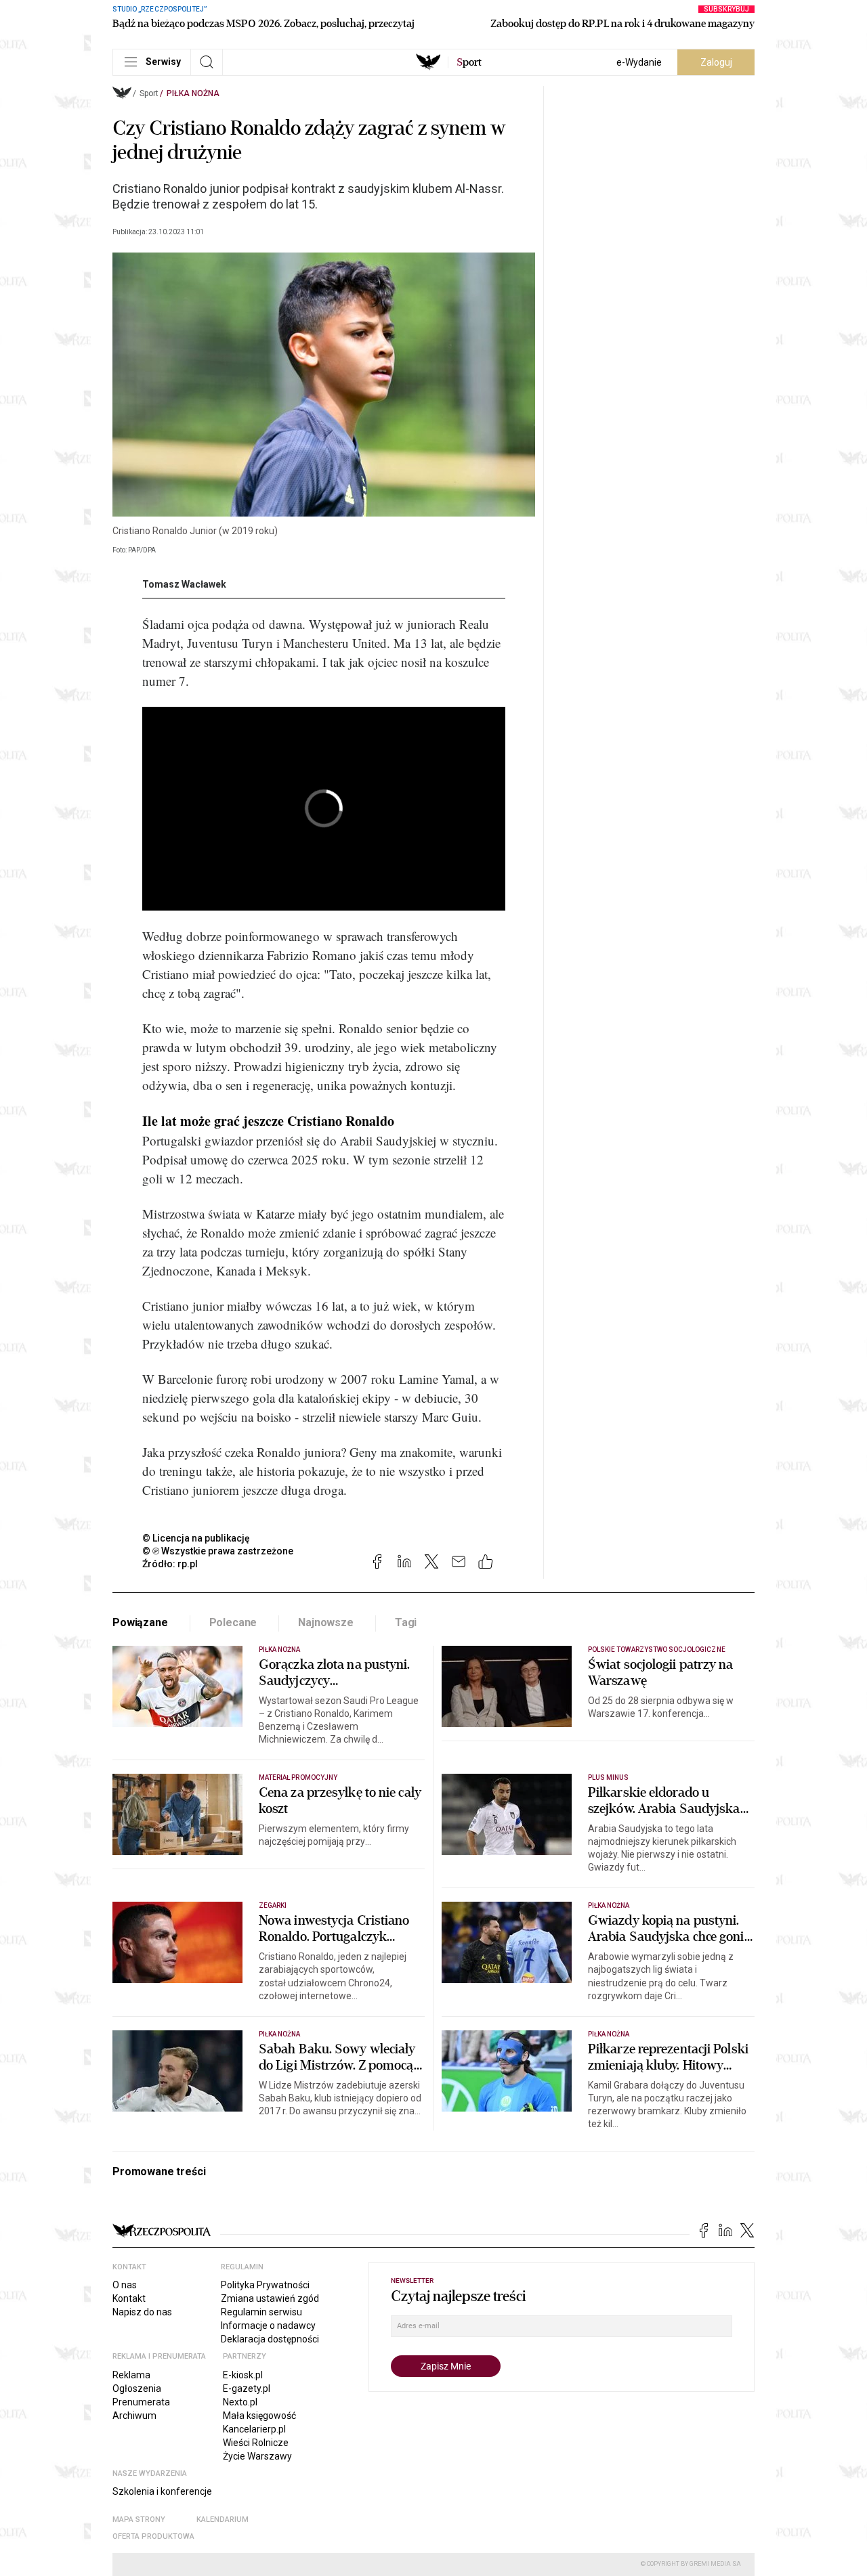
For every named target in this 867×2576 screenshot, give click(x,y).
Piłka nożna (193, 93)
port (469, 62)
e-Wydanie (639, 62)
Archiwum (134, 2416)
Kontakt (129, 2298)
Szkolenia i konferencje (162, 2491)
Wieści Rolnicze (256, 2443)
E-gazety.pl (247, 2388)
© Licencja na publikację (196, 1538)
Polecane (233, 1622)
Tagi (406, 1622)
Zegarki (273, 1905)
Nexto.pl (240, 2402)
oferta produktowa (153, 2536)
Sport (149, 93)
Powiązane (140, 1622)
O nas (125, 2285)
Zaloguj (716, 62)
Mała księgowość (259, 2416)
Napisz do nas (142, 2312)
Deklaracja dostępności (270, 2339)
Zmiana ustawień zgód (270, 2298)
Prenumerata (141, 2402)
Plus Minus (609, 1777)
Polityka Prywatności (265, 2285)
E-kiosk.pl (243, 2375)
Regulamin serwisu (261, 2312)
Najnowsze (326, 1622)
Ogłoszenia (137, 2388)
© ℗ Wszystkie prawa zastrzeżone (218, 1551)
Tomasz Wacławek (184, 584)
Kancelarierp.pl (254, 2429)
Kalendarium (223, 2519)
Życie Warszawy (257, 2456)
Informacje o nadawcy (268, 2326)
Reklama (131, 2375)
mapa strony (139, 2519)
